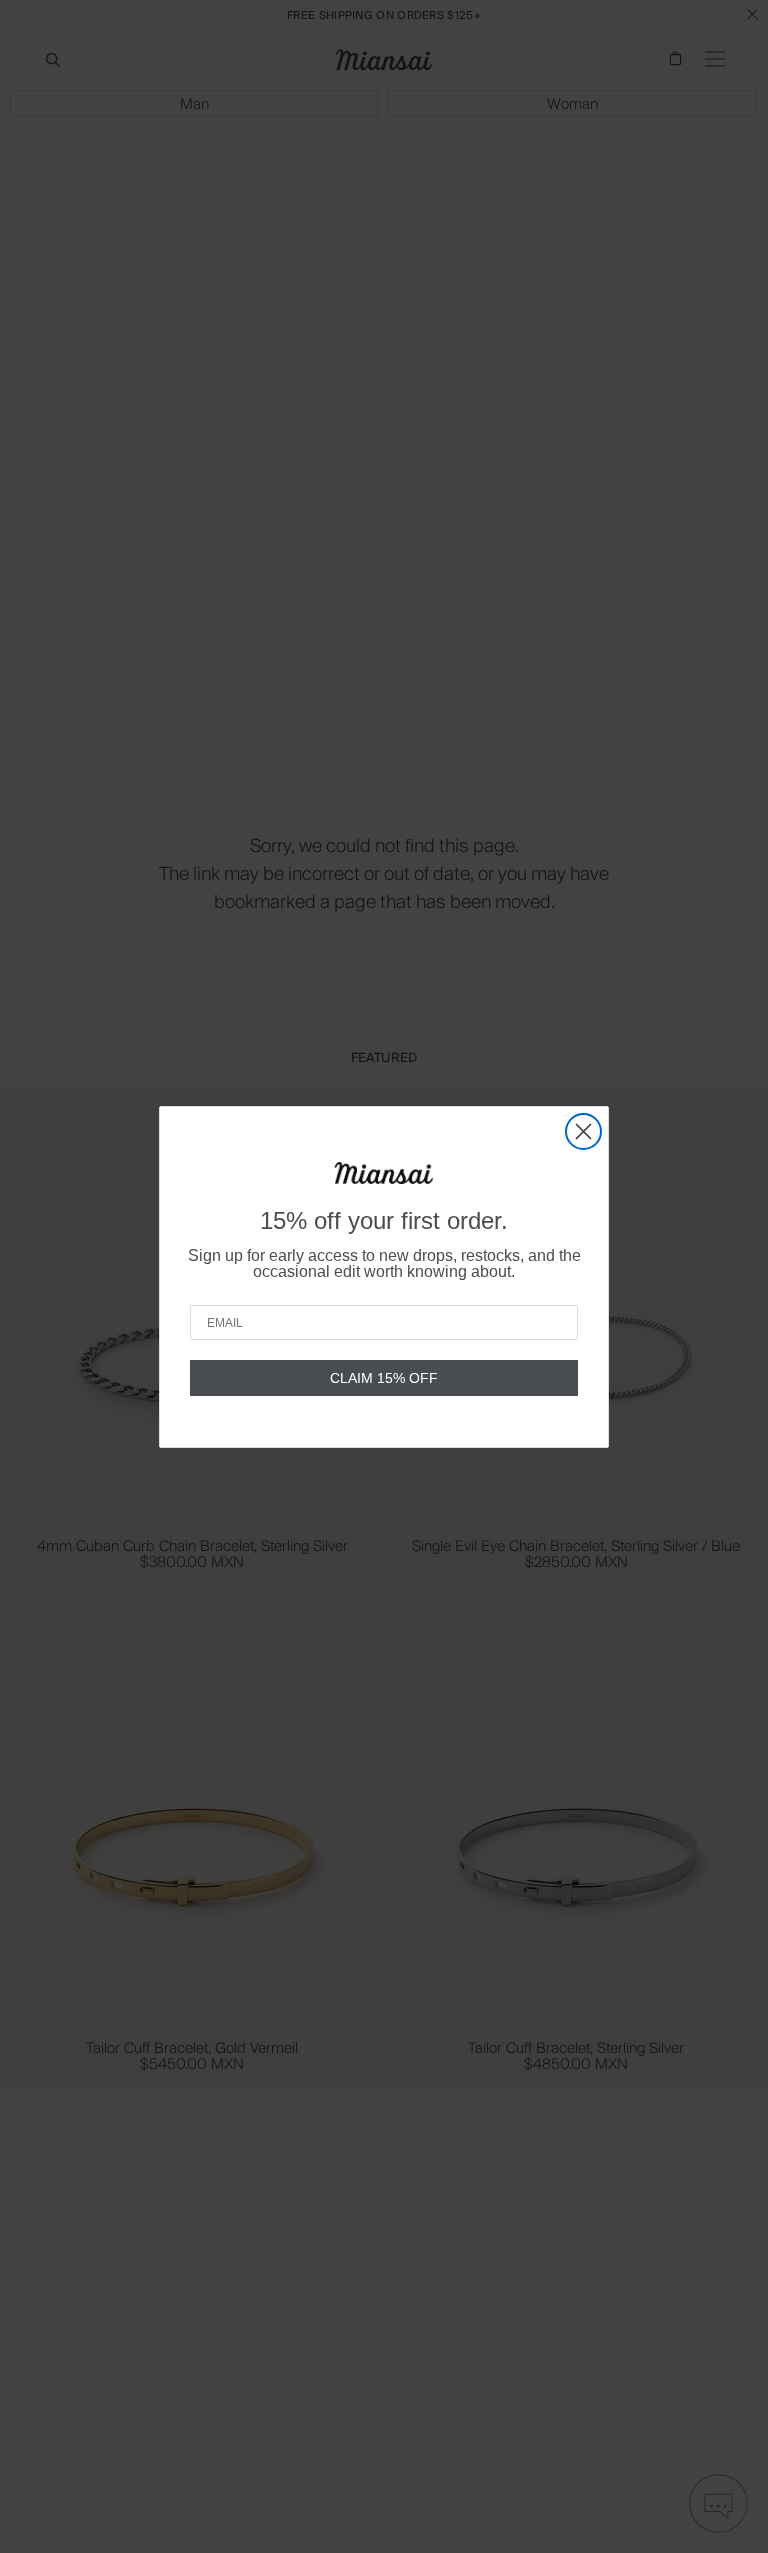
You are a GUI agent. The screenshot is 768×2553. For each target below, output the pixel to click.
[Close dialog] (583, 1131)
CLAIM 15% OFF (384, 1378)
